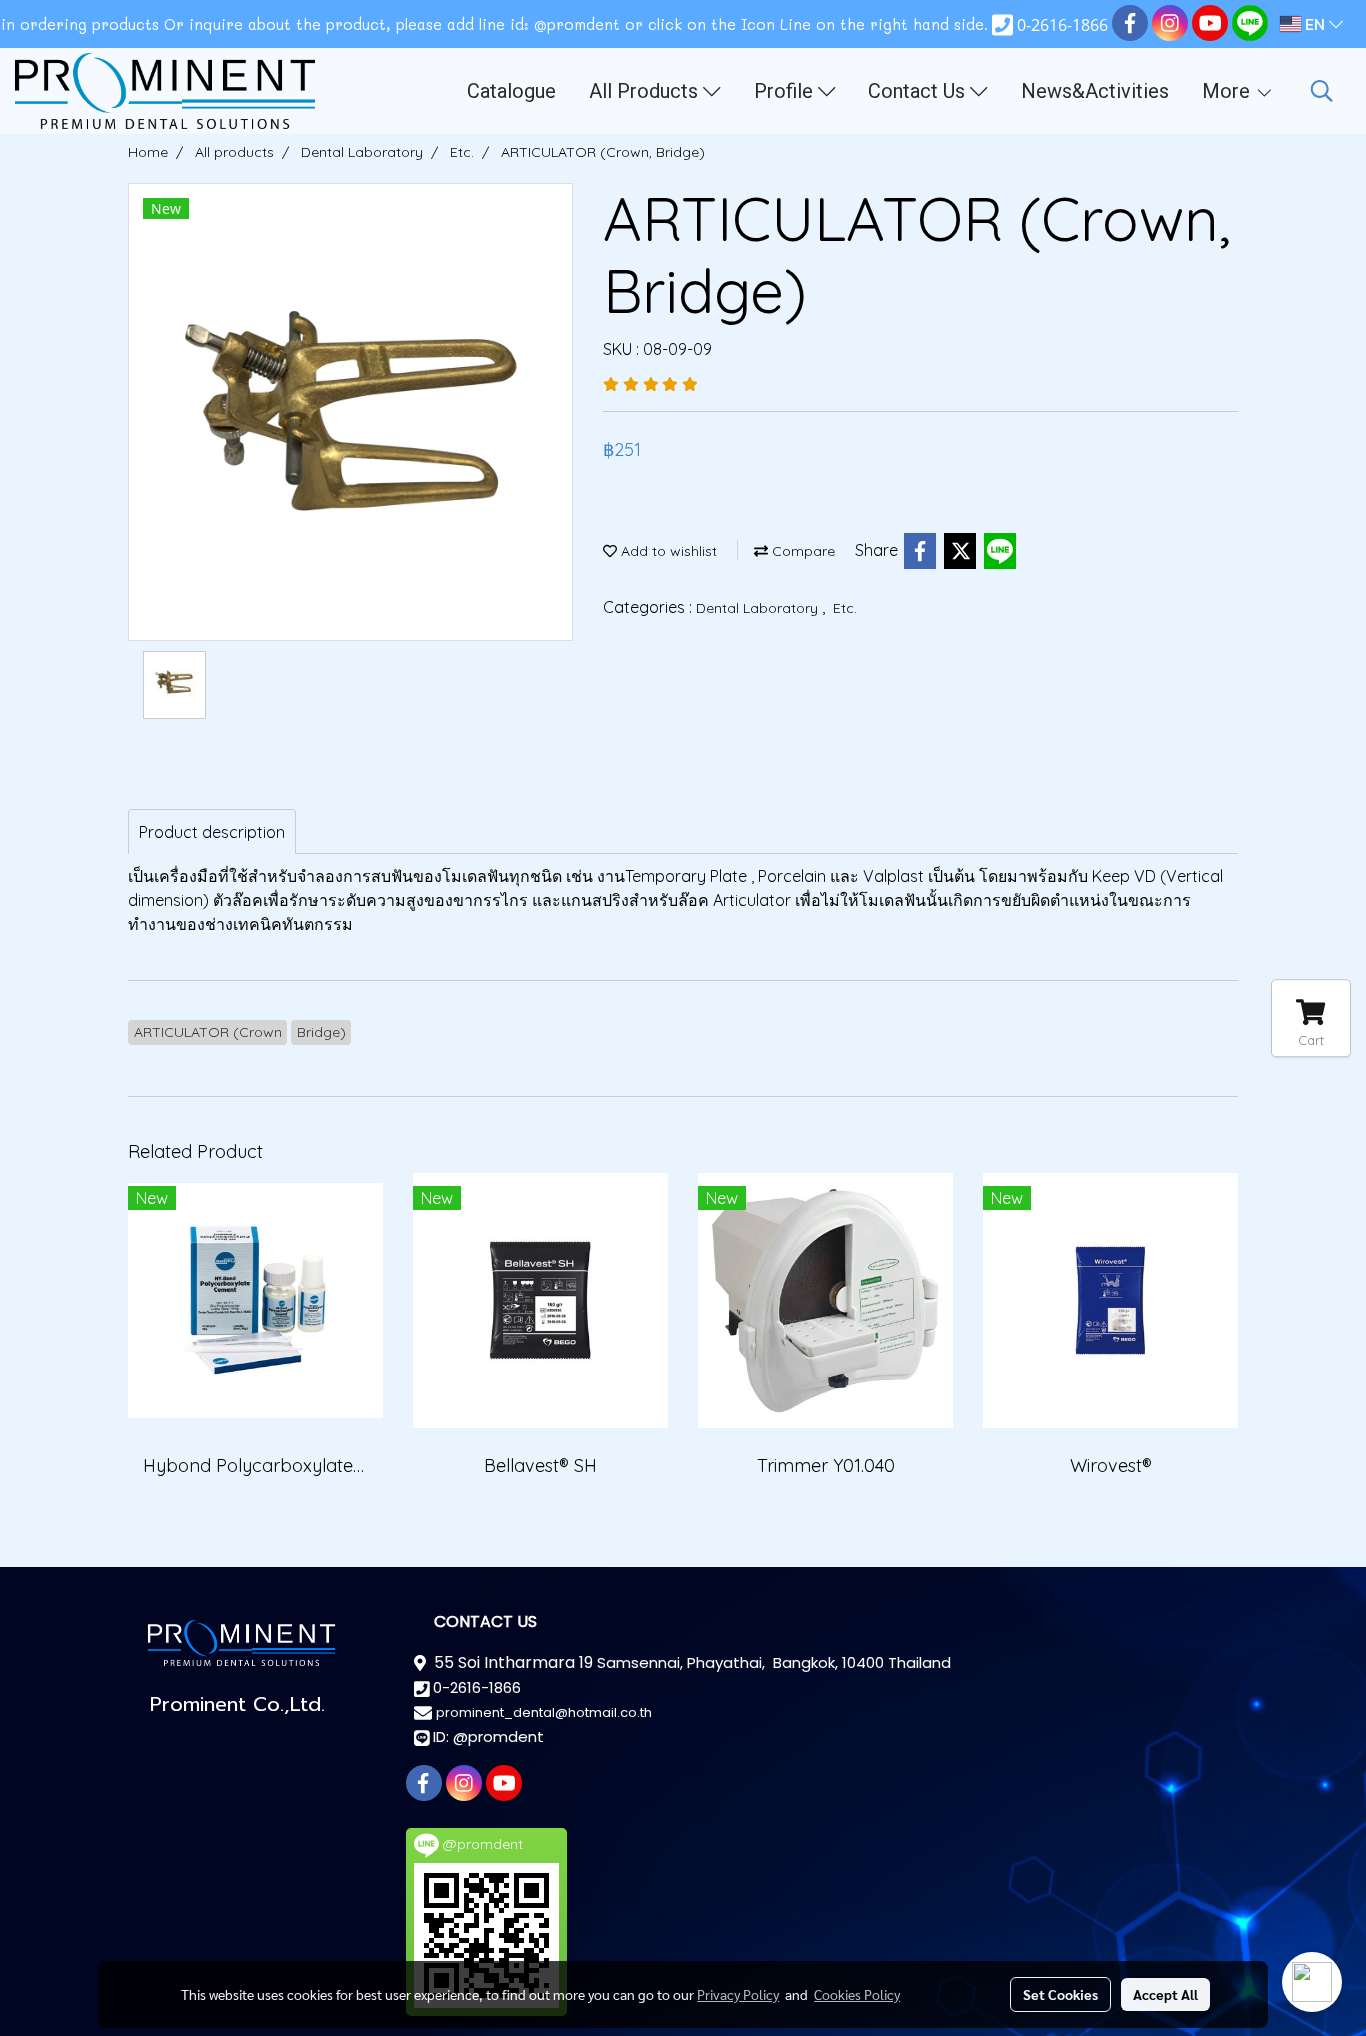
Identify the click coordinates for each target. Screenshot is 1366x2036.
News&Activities (1095, 91)
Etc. (845, 608)
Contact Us (919, 91)
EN (1315, 24)
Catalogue (511, 91)
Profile (786, 91)
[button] (1322, 91)
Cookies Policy (857, 1994)
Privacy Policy (738, 1994)
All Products (646, 91)
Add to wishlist (667, 551)
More (1228, 91)
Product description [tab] (212, 832)
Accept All (1165, 1994)
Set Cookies (1060, 1994)
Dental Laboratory (759, 608)
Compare (801, 551)
